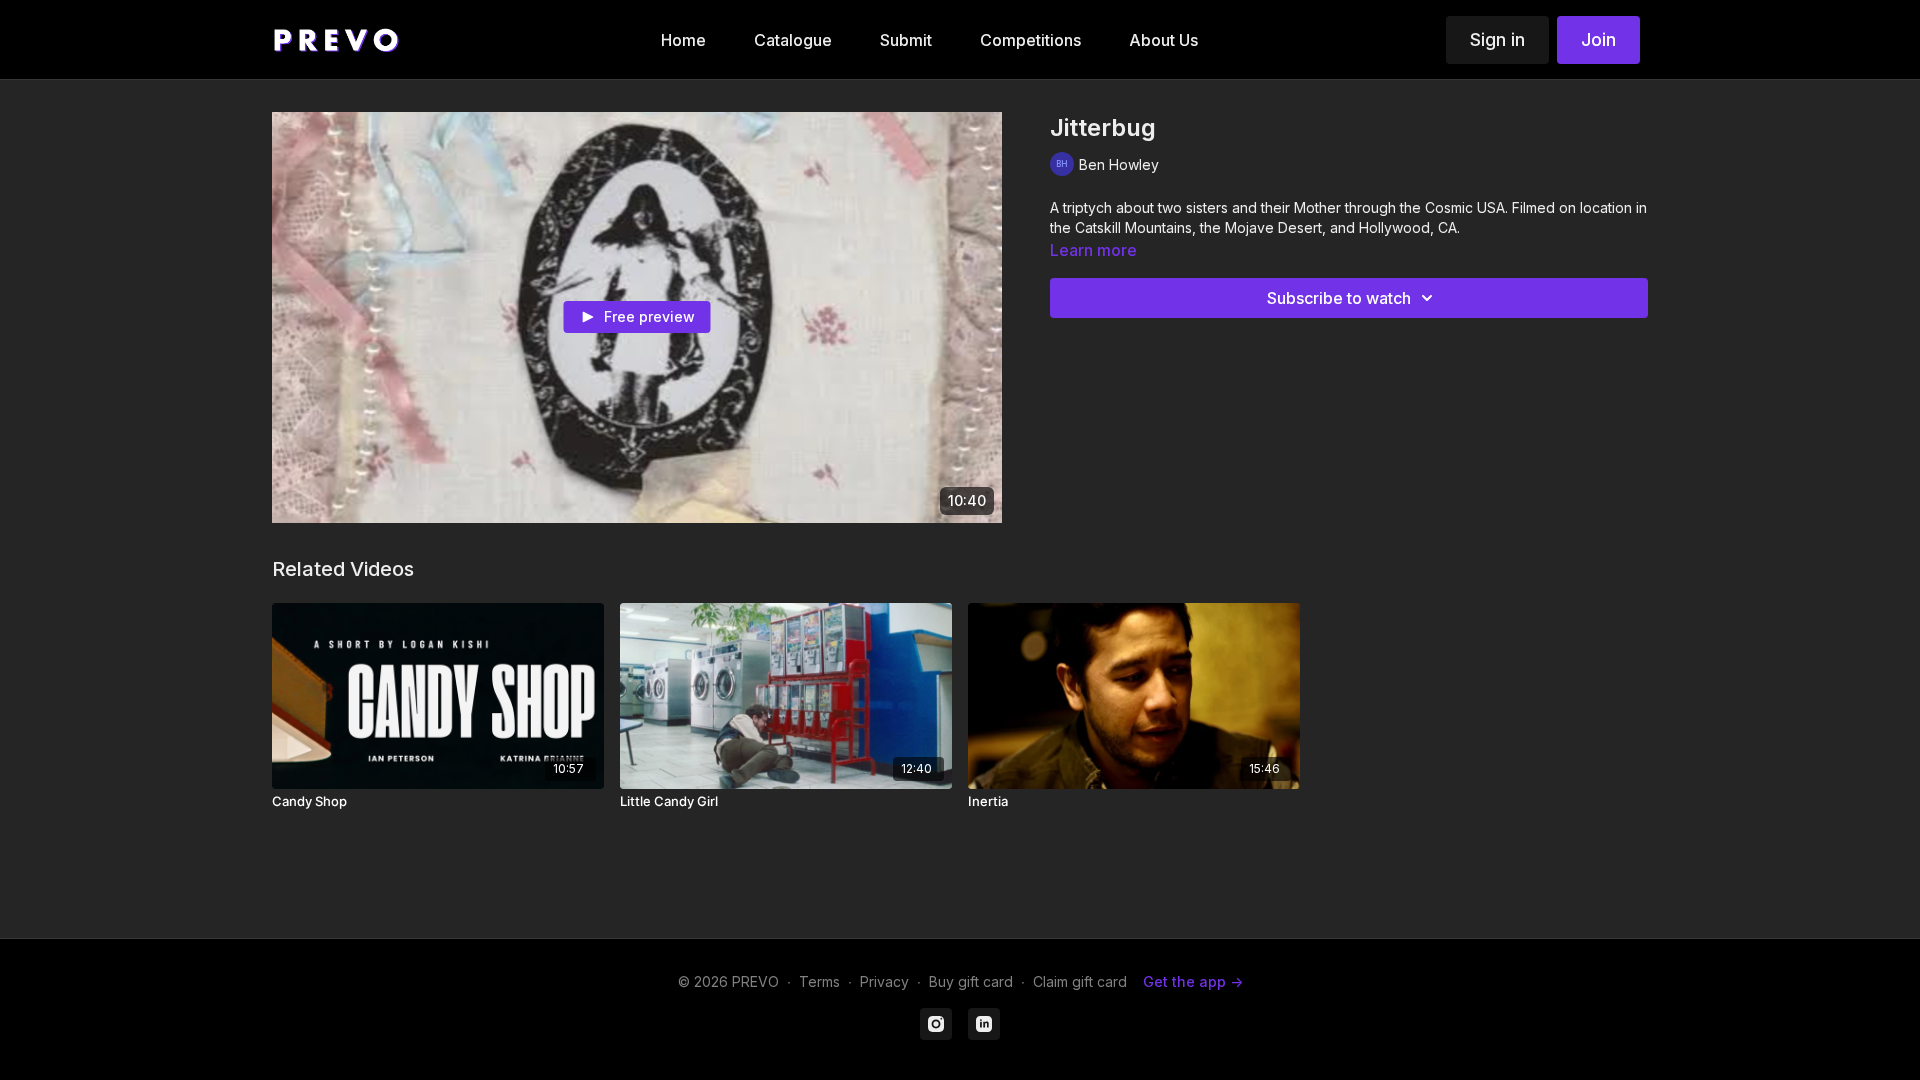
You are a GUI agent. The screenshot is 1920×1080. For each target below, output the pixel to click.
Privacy (884, 981)
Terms (819, 981)
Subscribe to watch (1339, 298)
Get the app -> (1193, 981)
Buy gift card (971, 981)
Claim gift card (1080, 981)
